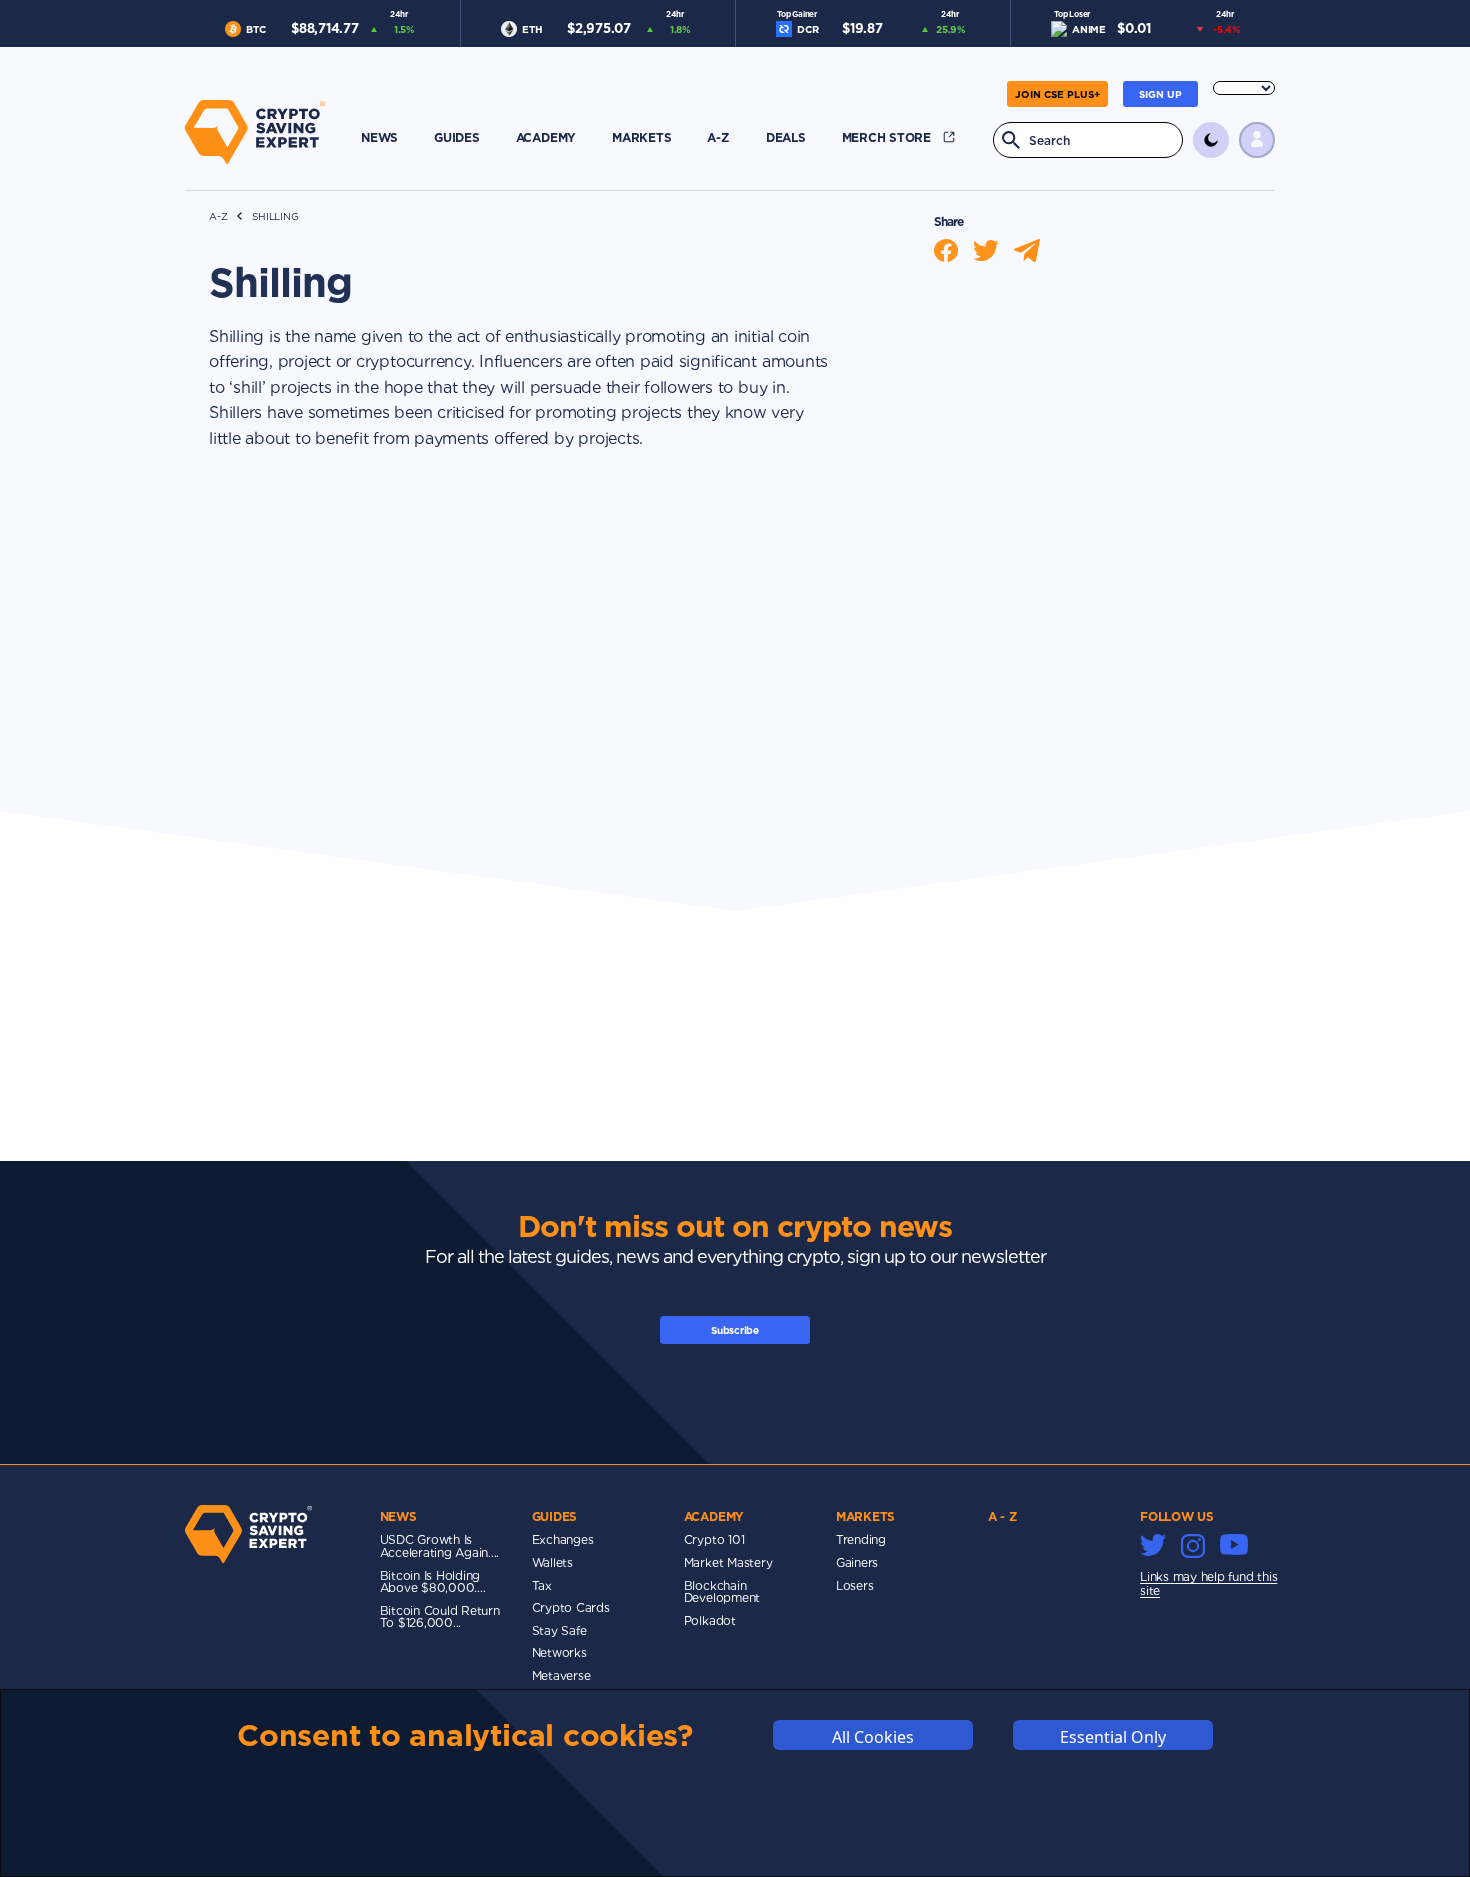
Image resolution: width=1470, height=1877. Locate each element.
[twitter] (993, 250)
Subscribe (735, 1330)
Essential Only (1113, 1737)
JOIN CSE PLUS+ (1057, 94)
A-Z (218, 216)
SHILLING (275, 216)
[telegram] (1034, 250)
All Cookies (873, 1737)
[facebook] (953, 250)
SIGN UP (1160, 94)
